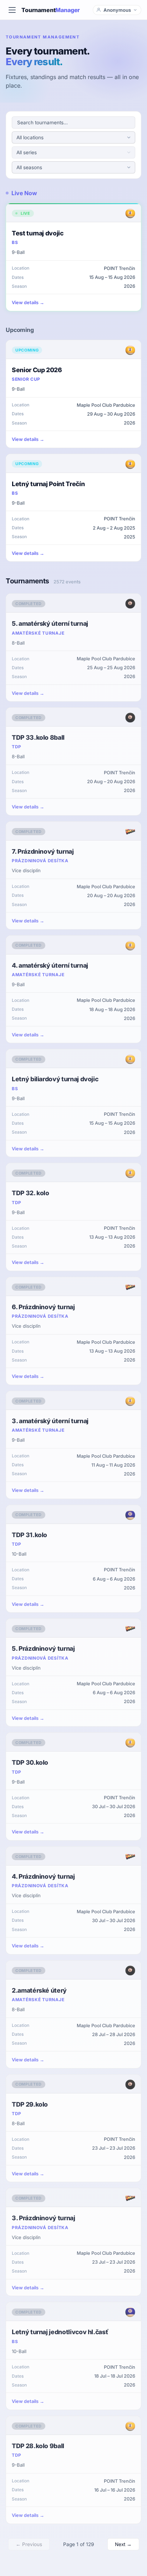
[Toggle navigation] (12, 10)
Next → (123, 2544)
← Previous (29, 2544)
